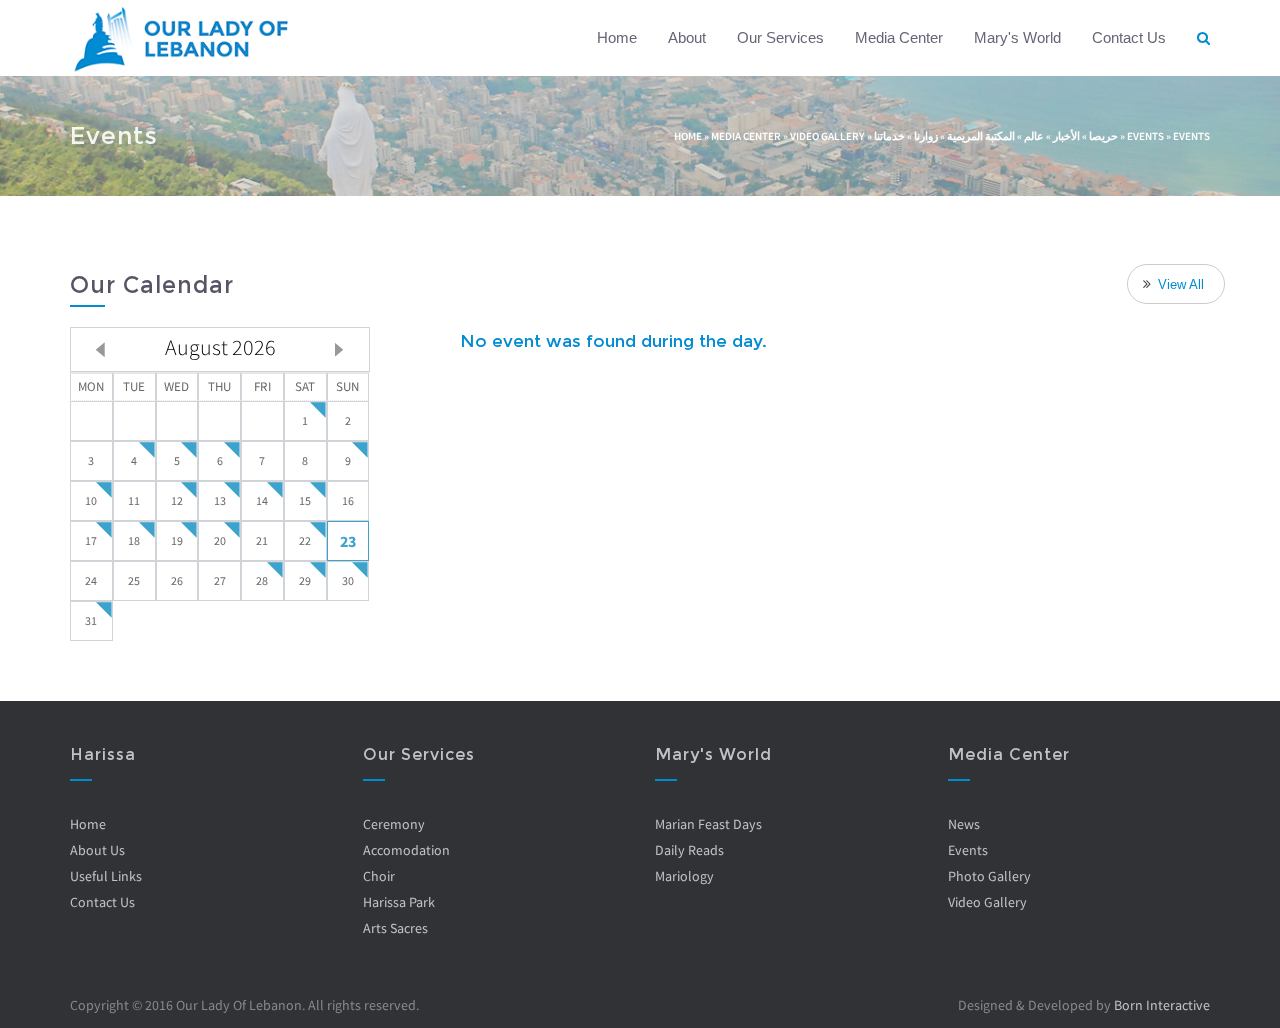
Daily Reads (689, 850)
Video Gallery (827, 136)
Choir (379, 876)
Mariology (684, 876)
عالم (1034, 136)
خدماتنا (889, 136)
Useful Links (106, 876)
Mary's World (1017, 37)
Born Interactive (1162, 1005)
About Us (97, 850)
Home (617, 37)
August (220, 347)
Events (1145, 136)
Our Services (780, 37)
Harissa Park (399, 902)
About (687, 37)
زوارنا (926, 136)
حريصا (1103, 136)
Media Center (899, 37)
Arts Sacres (395, 928)
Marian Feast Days (708, 824)
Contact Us (1129, 37)
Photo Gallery (989, 876)
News (964, 824)
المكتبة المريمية (981, 136)
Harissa (103, 754)
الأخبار (1066, 136)
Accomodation (406, 850)
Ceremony (394, 824)
